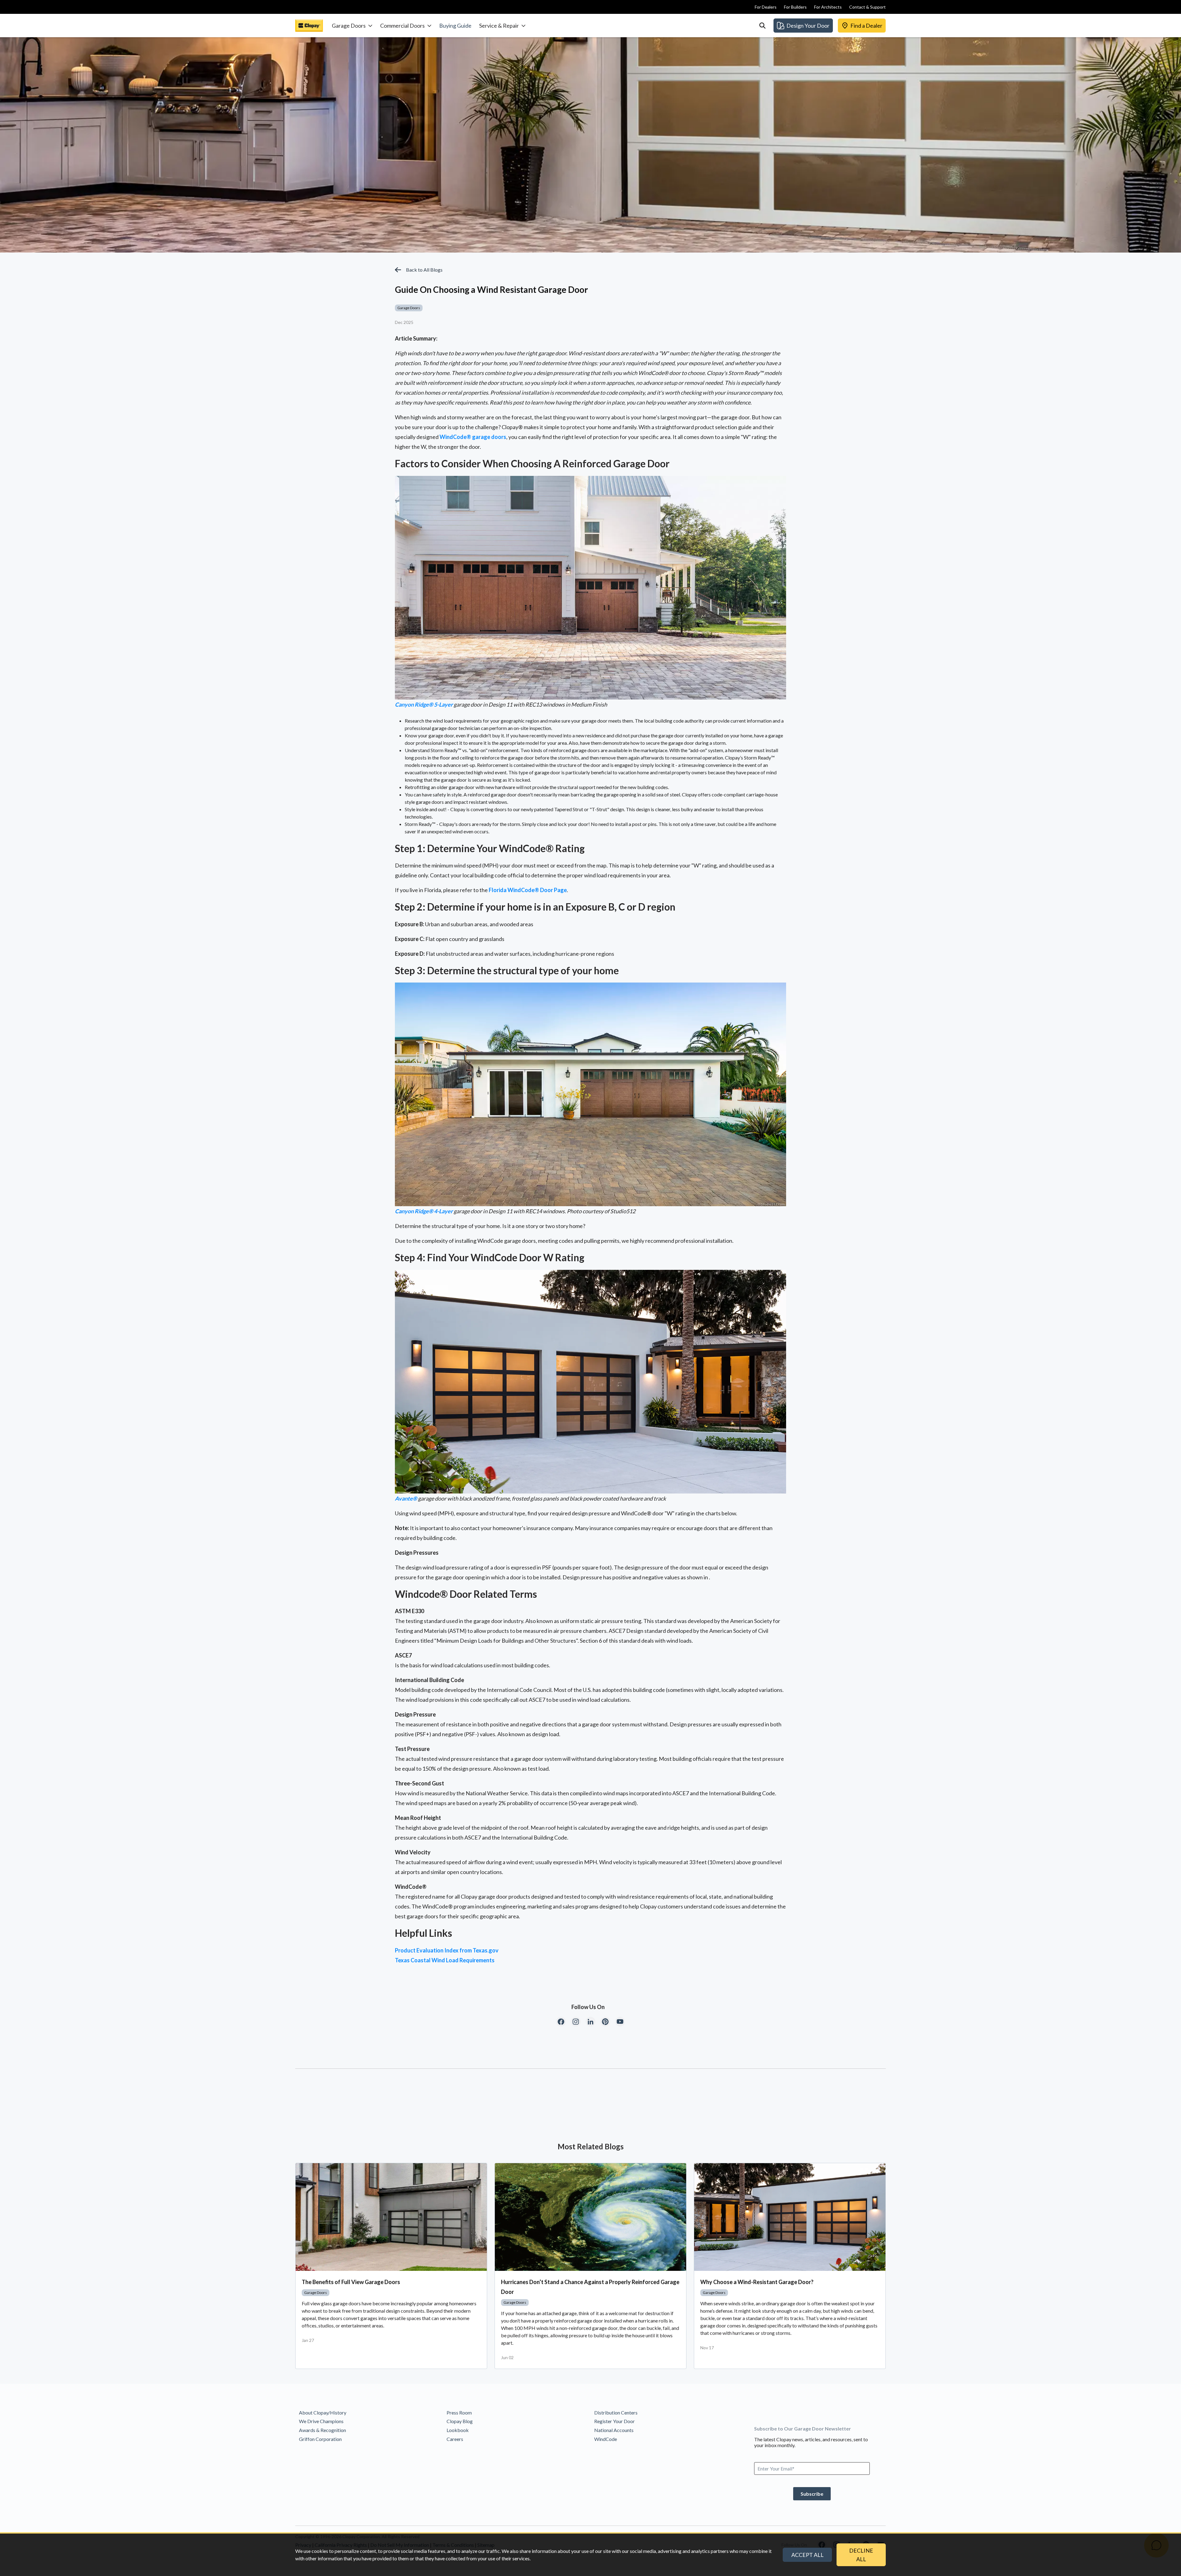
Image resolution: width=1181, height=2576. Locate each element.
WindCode (606, 2439)
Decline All (861, 2555)
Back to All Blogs (424, 270)
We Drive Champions (321, 2421)
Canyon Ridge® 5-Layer (424, 704)
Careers (455, 2439)
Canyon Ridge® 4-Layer (424, 1211)
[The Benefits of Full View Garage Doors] (391, 2217)
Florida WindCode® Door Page (528, 890)
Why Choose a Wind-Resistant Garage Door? (757, 2282)
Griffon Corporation (320, 2439)
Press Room (459, 2413)
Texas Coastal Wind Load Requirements (445, 1960)
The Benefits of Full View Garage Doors (351, 2282)
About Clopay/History (323, 2413)
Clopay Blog (460, 2421)
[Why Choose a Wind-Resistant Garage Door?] (790, 2217)
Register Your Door (614, 2421)
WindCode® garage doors (473, 437)
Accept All (807, 2555)
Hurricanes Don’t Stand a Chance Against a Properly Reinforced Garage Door (590, 2287)
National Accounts (614, 2430)
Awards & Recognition (322, 2430)
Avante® (406, 1498)
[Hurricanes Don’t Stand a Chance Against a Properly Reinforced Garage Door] (590, 2217)
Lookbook (458, 2430)
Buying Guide (455, 26)
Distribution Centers (616, 2413)
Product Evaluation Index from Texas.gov (447, 1950)
